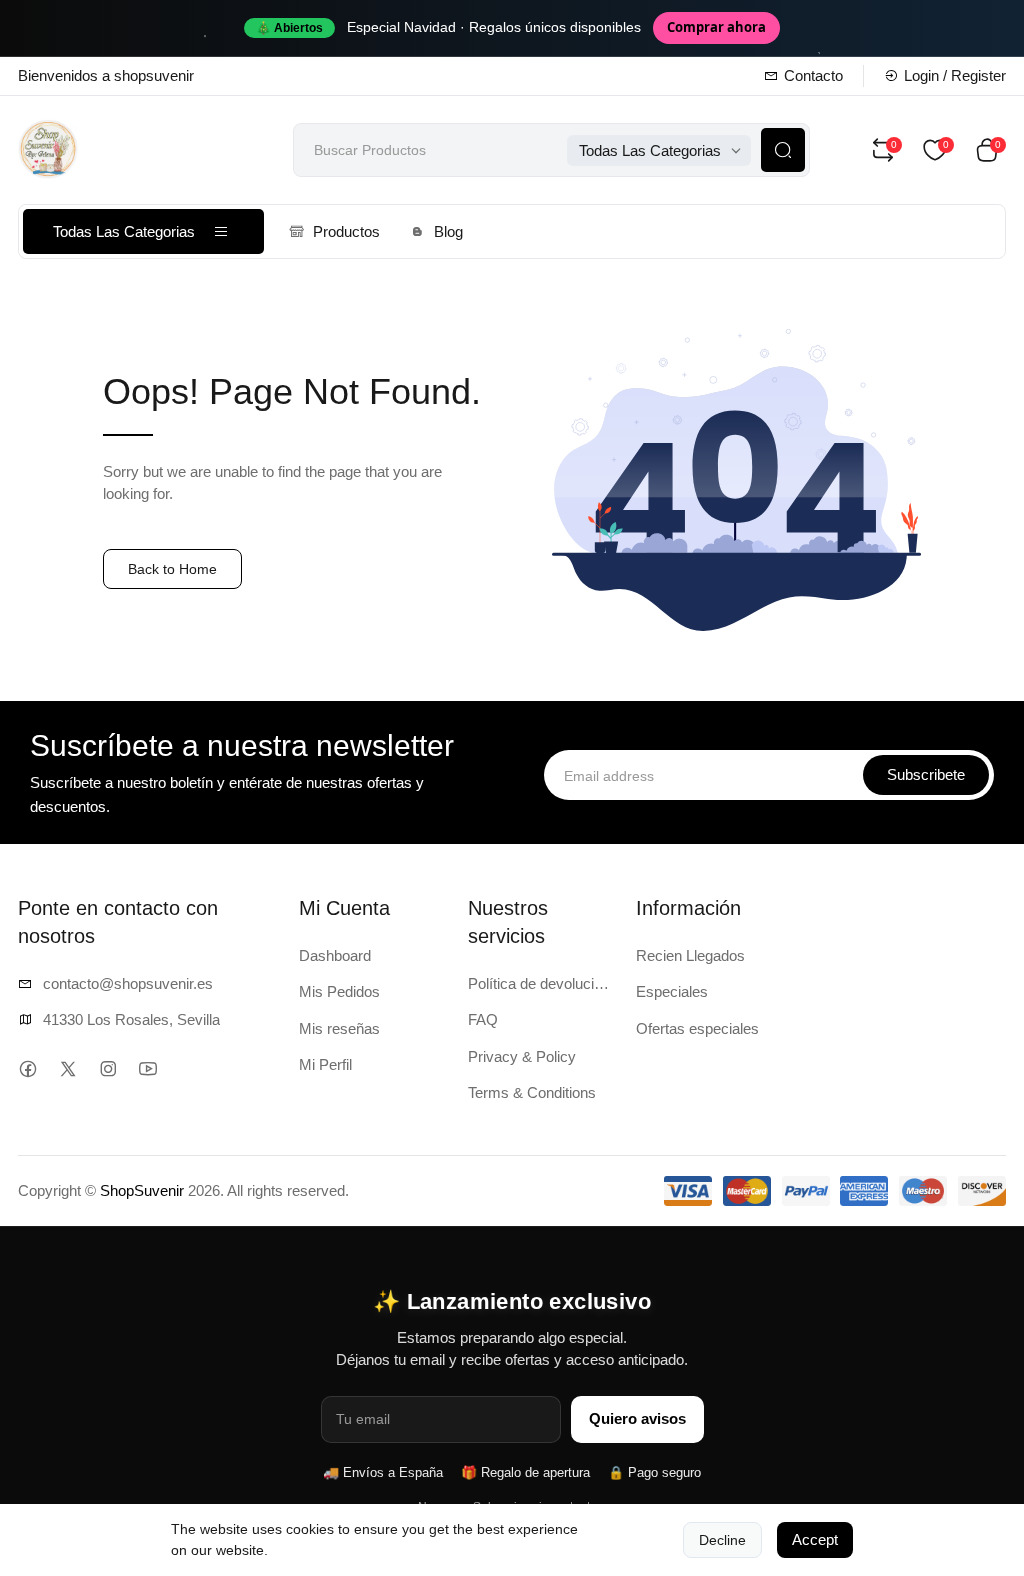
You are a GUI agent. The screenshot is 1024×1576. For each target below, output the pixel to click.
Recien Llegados (690, 955)
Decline (722, 1540)
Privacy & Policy (522, 1056)
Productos (346, 231)
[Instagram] (107, 1068)
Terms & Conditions (532, 1092)
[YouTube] (147, 1068)
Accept (815, 1539)
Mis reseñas (339, 1028)
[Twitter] (67, 1068)
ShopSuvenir (142, 1190)
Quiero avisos (637, 1418)
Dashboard (335, 955)
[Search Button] (783, 150)
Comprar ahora (716, 27)
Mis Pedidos (339, 991)
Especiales (672, 991)
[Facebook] (27, 1068)
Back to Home (172, 569)
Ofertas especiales (697, 1028)
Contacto (813, 75)
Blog (448, 231)
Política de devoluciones (540, 983)
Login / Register (955, 75)
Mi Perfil (325, 1064)
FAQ (483, 1019)
